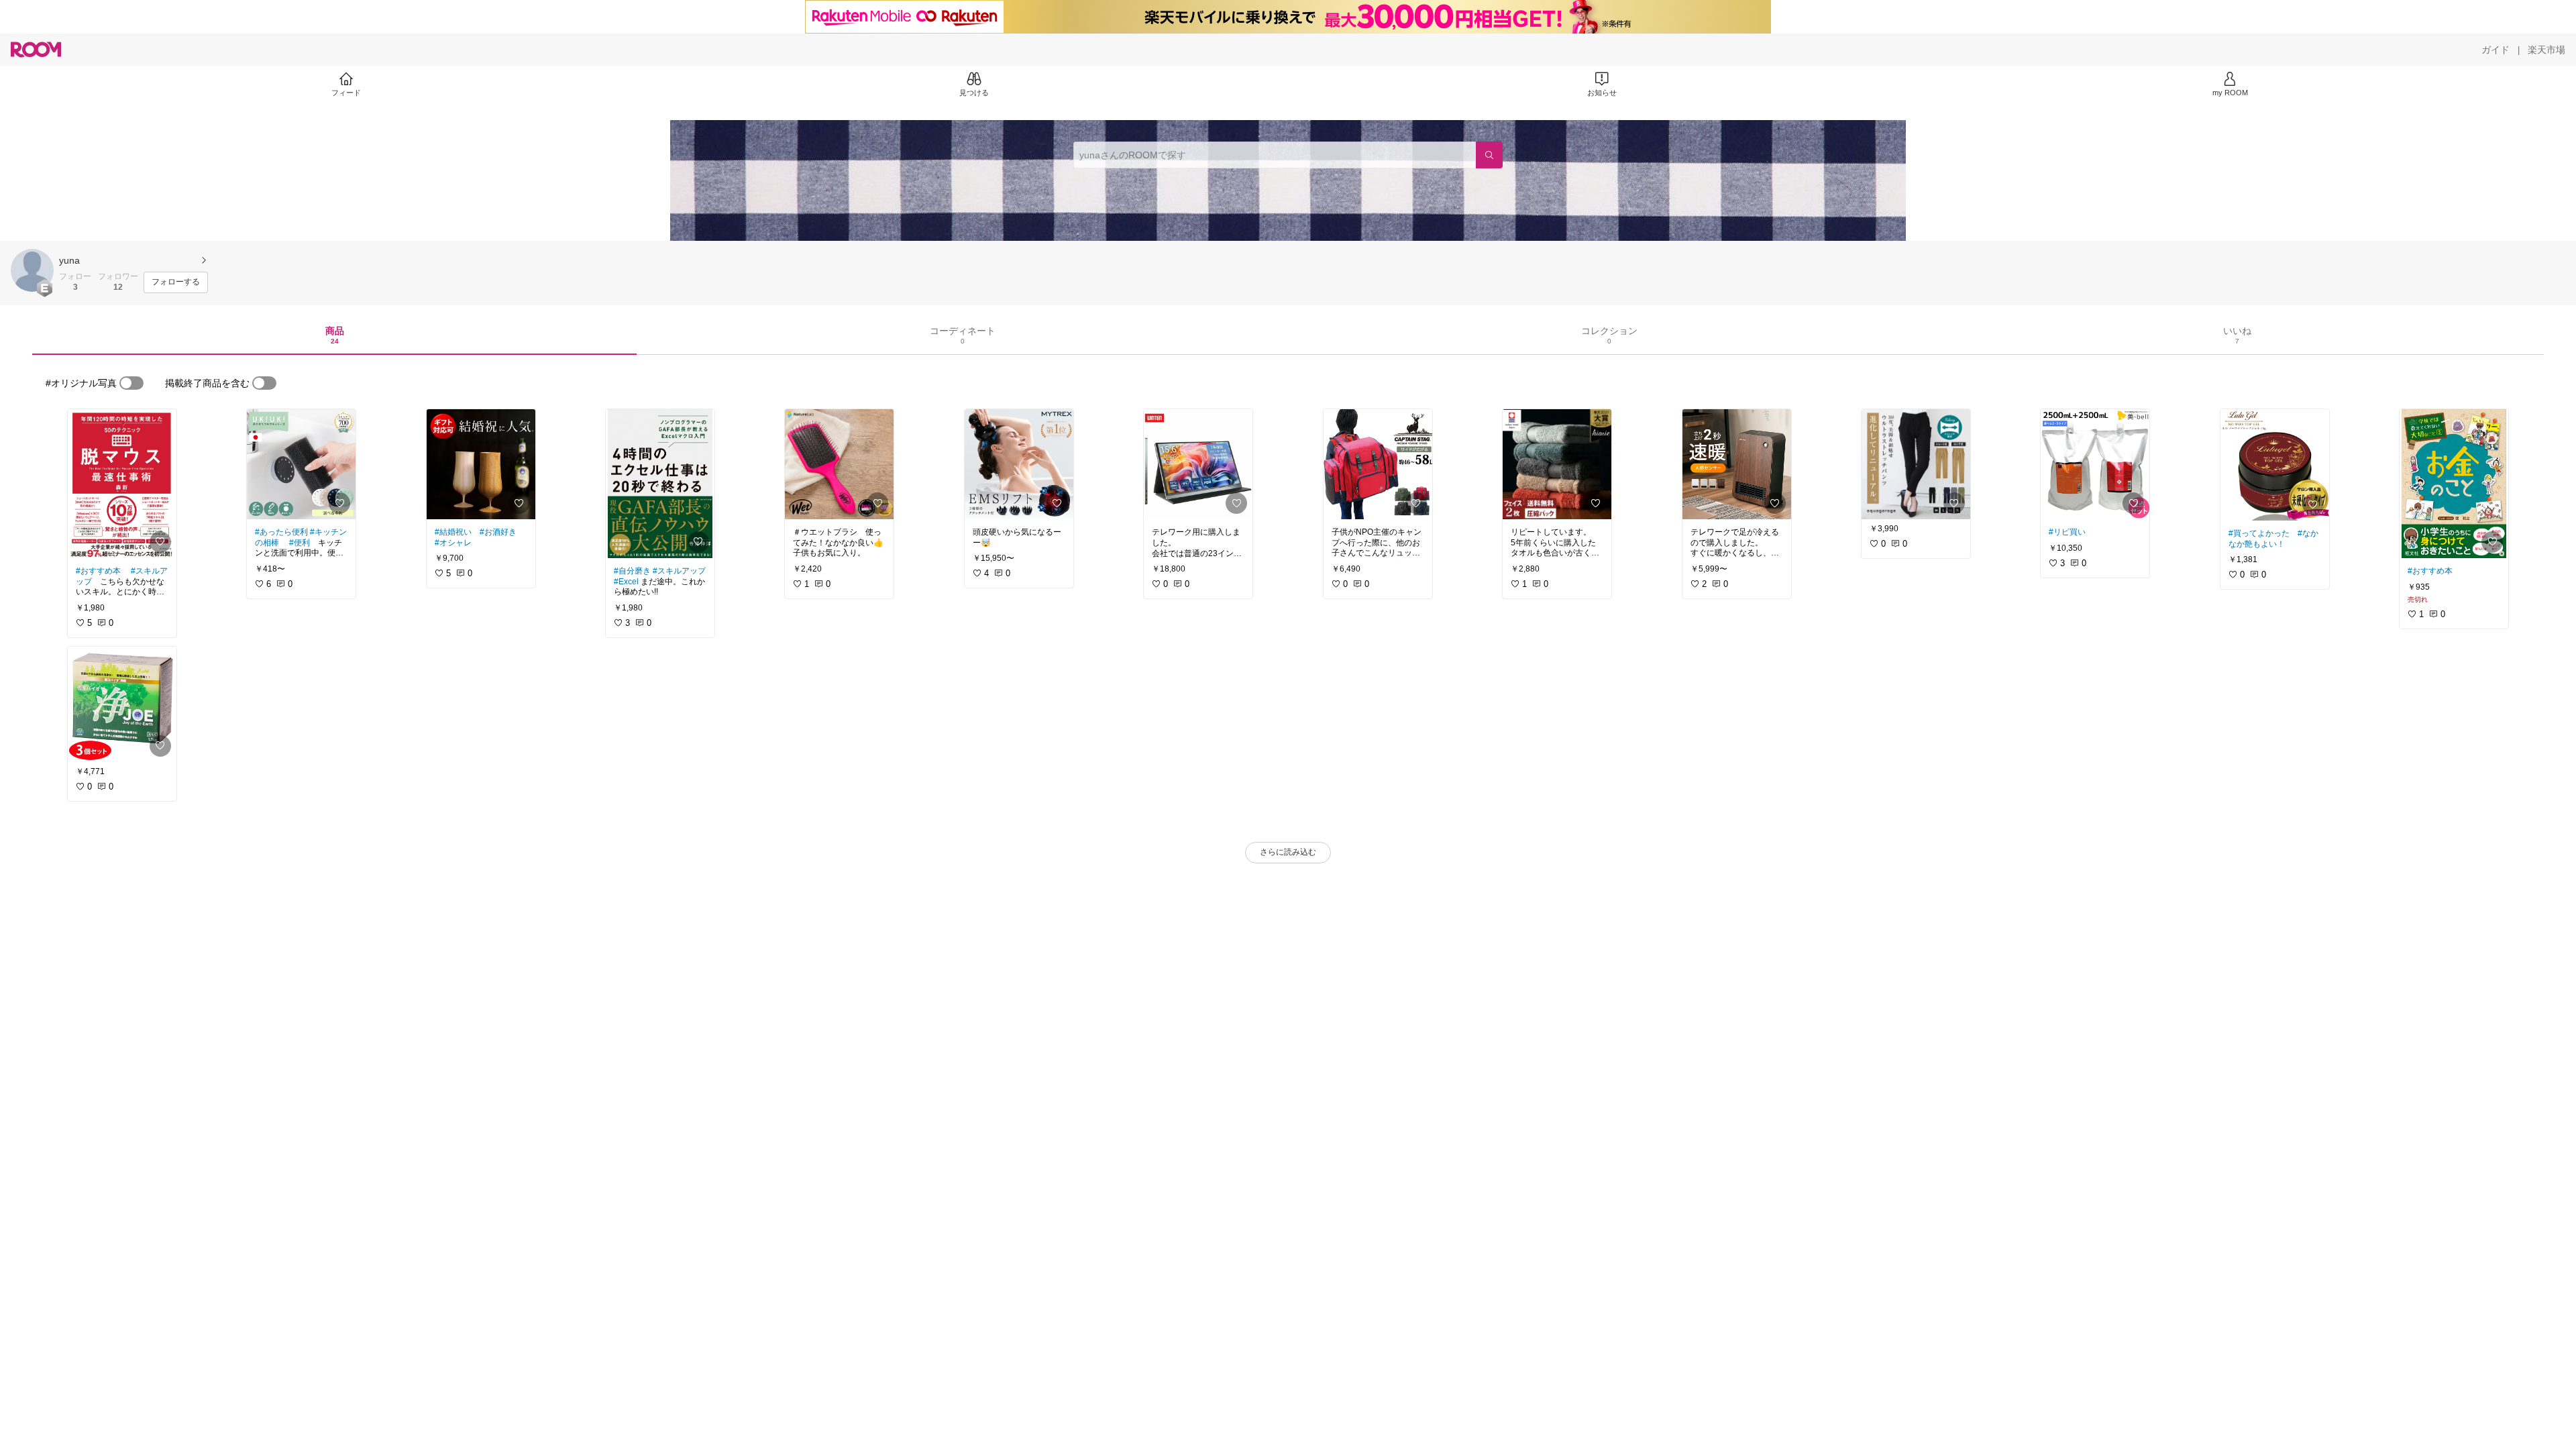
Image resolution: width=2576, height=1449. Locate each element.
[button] (32, 270)
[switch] (131, 383)
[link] (122, 484)
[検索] (1489, 155)
